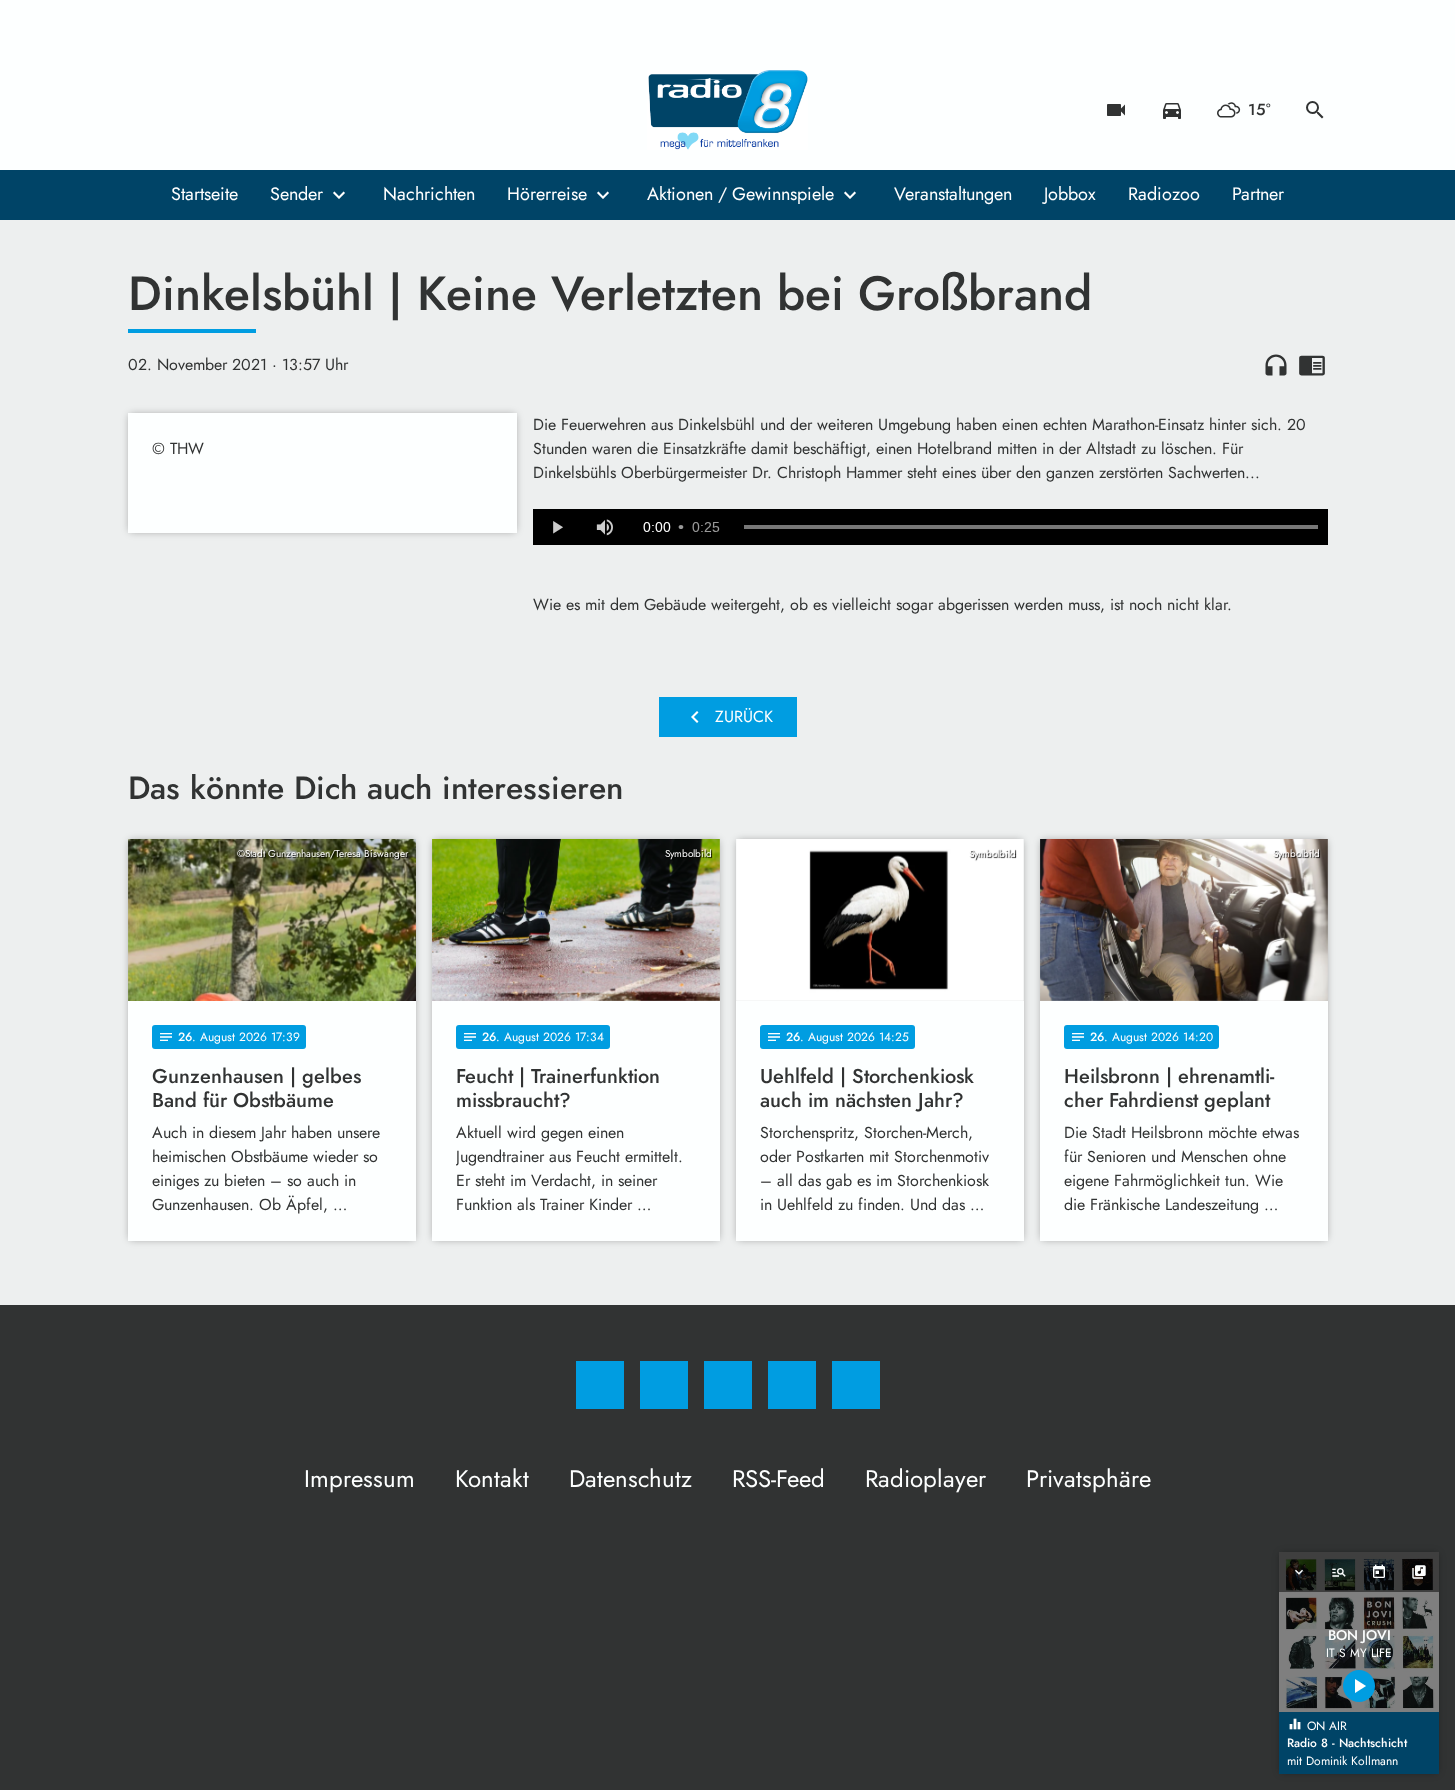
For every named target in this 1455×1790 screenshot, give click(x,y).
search (1315, 110)
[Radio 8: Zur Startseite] (728, 110)
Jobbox (1070, 194)
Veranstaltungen (953, 194)
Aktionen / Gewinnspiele (740, 194)
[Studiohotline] (268, 110)
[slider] (1031, 527)
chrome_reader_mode (1312, 365)
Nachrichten (429, 194)
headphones (1276, 365)
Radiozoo (1164, 194)
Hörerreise (547, 194)
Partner (1258, 194)
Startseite (204, 194)
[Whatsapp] (228, 110)
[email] (308, 110)
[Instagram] (188, 110)
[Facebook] (148, 110)
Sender (296, 194)
